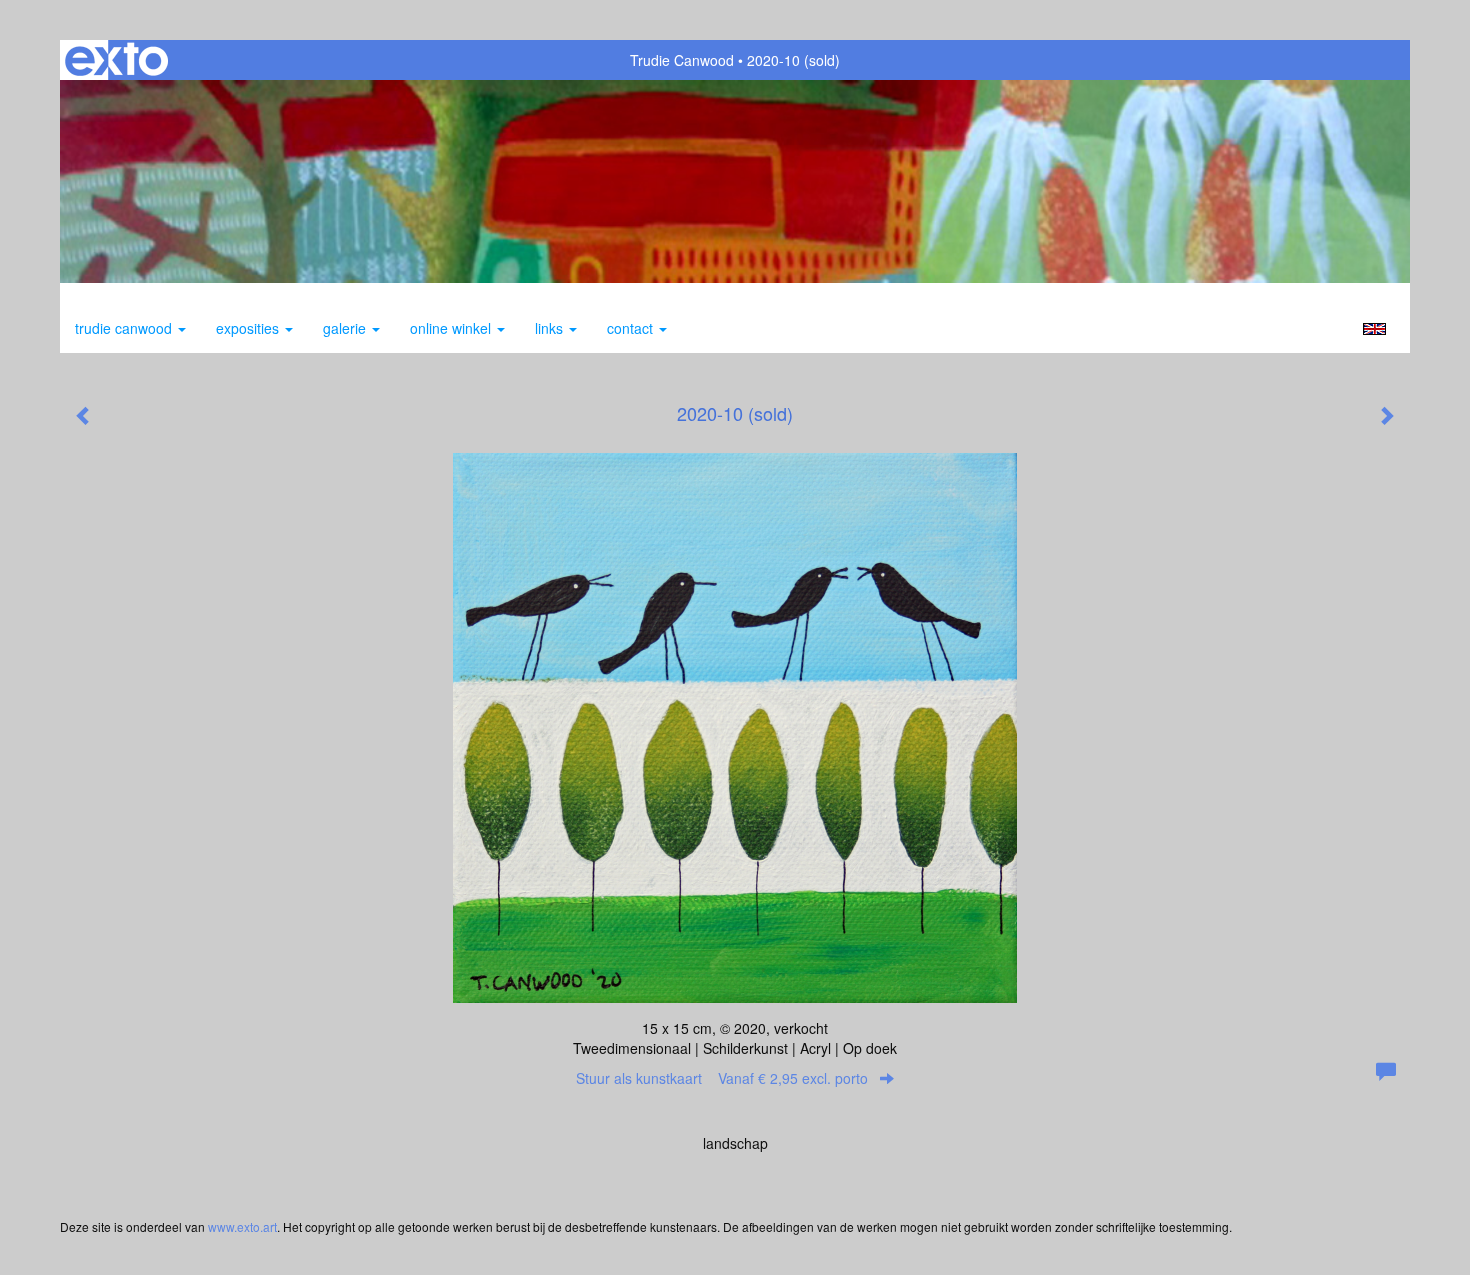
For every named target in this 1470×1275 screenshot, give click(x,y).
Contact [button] (632, 328)
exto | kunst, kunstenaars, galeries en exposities (116, 60)
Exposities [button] (249, 328)
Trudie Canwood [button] (125, 328)
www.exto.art (242, 1226)
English (1374, 329)
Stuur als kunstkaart (722, 1078)
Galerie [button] (346, 328)
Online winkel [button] (452, 328)
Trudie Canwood (682, 60)
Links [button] (551, 328)
